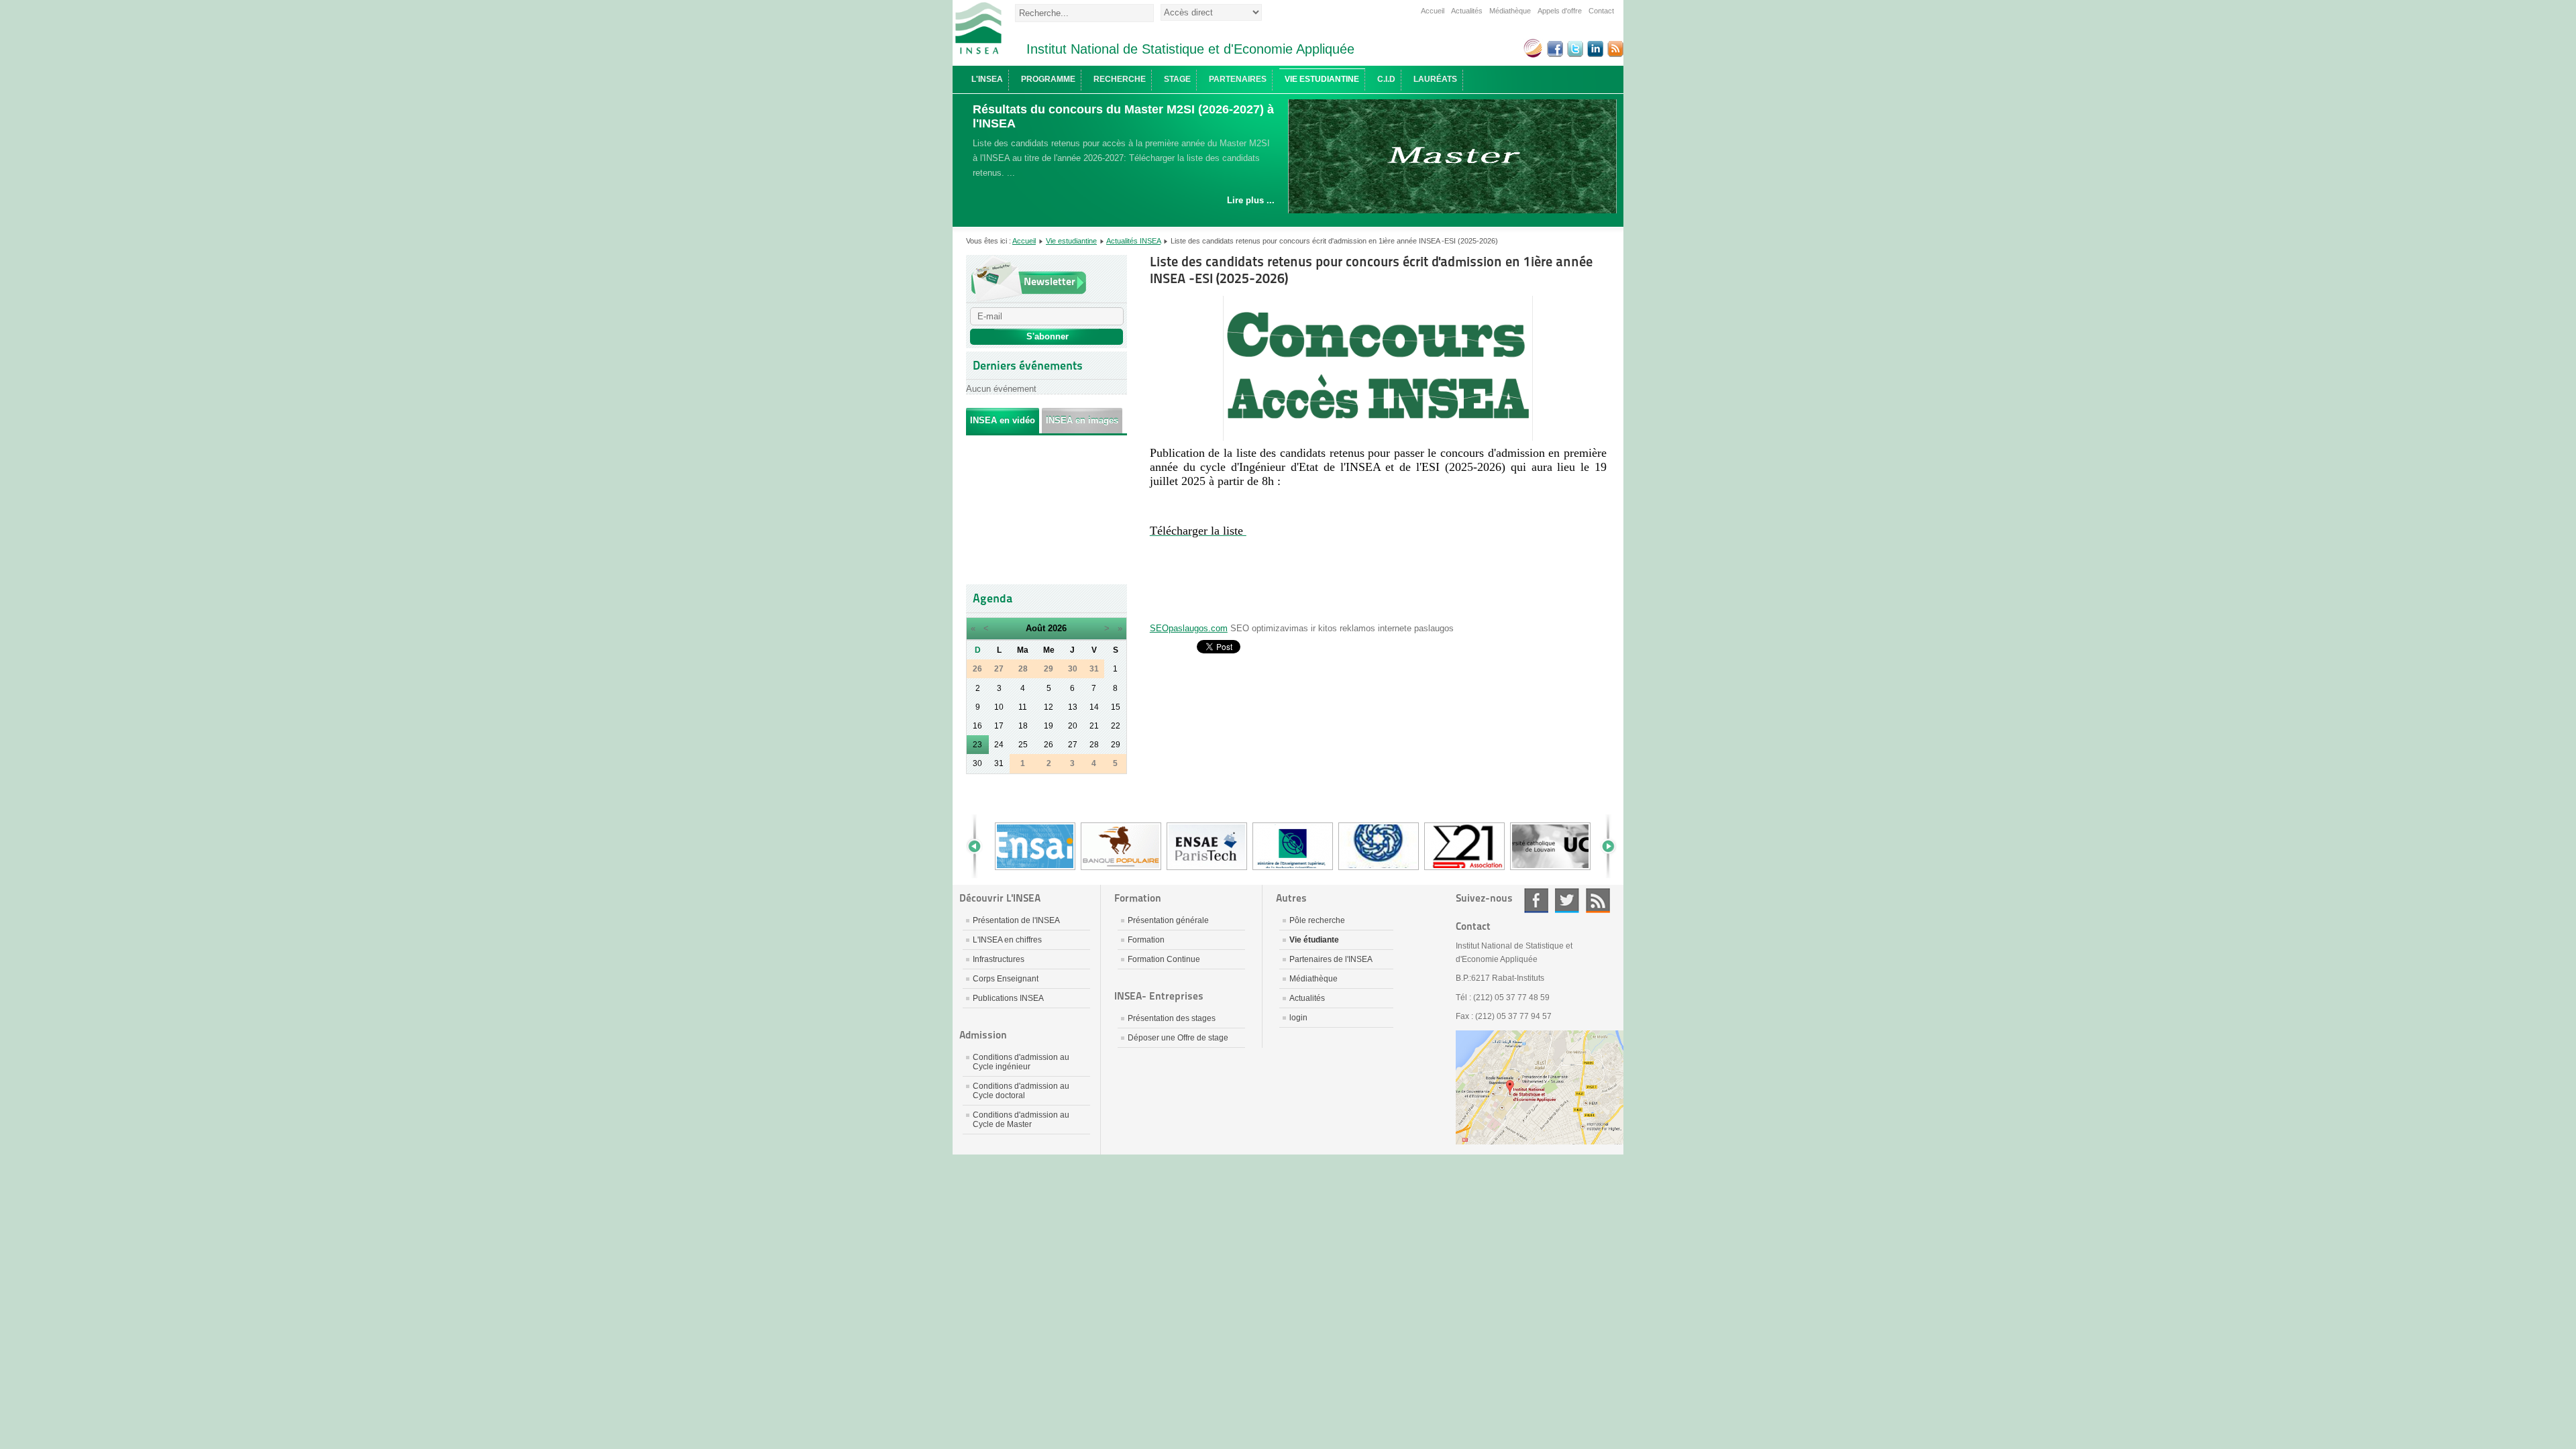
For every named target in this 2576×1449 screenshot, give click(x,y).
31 (999, 763)
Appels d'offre (1560, 11)
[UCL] (1550, 869)
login (1298, 1018)
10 (999, 707)
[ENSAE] (1207, 869)
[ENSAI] (1035, 869)
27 (1073, 745)
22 (1116, 726)
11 (1023, 707)
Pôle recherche (1317, 920)
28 (1094, 745)
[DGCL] (1379, 869)
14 (1094, 707)
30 (977, 763)
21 (1094, 726)
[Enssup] (1293, 869)
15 (1116, 707)
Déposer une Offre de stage (1178, 1038)
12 (1049, 707)
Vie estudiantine (1071, 241)
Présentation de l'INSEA (1016, 920)
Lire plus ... (1251, 200)
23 (977, 745)
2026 (1057, 628)
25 (1023, 745)
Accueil (1433, 11)
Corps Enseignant (1006, 979)
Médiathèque (1510, 11)
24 (999, 745)
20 (1073, 726)
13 (1073, 707)
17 (999, 726)
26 (1049, 745)
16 (977, 726)
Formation (1146, 940)
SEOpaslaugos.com (1189, 628)
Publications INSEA (1008, 998)
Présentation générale (1168, 920)
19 (1049, 726)
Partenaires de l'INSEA (1331, 959)
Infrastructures (999, 959)
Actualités (1467, 11)
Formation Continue (1164, 959)
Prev (979, 846)
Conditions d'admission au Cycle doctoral (1021, 1091)
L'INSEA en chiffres (1007, 940)
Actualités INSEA (1133, 241)
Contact (1601, 11)
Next (1603, 846)
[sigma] (1464, 869)
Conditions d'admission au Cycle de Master (1021, 1120)
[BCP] (1121, 869)
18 (1023, 726)
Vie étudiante (1314, 940)
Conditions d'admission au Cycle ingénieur (1021, 1062)
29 (1116, 745)
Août (1035, 628)
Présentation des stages (1172, 1018)
